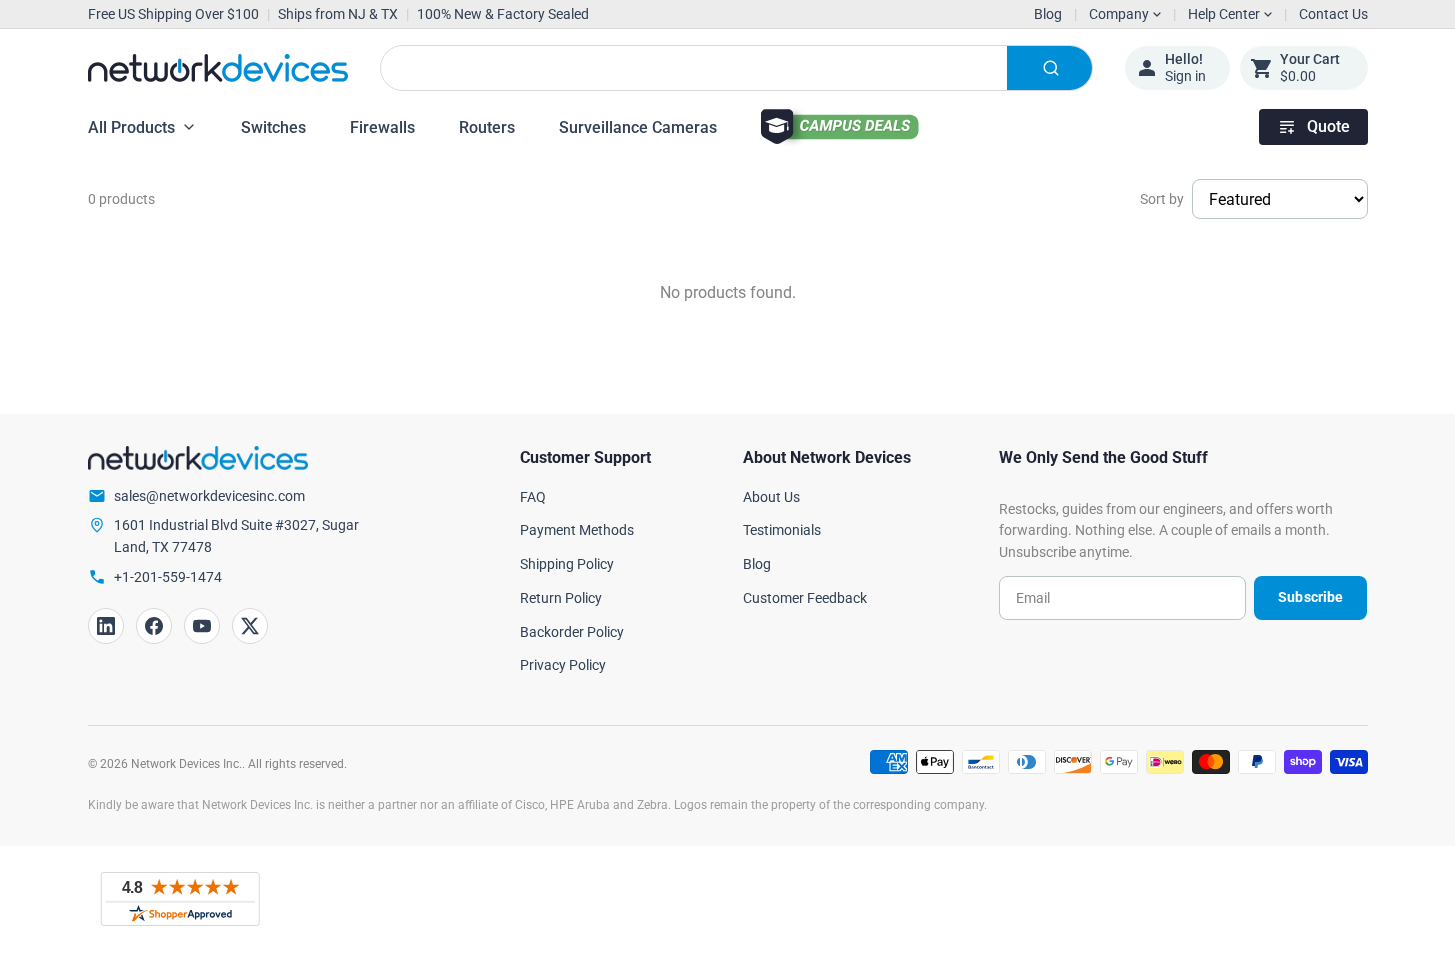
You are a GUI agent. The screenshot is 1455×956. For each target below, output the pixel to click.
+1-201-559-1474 (168, 577)
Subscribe (1310, 597)
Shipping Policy (567, 564)
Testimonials (782, 530)
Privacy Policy (563, 665)
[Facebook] (154, 626)
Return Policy (561, 598)
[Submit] (1049, 68)
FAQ (533, 497)
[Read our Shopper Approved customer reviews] (180, 899)
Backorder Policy (572, 632)
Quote (1328, 126)
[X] (250, 626)
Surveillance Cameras (638, 127)
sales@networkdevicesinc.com (209, 496)
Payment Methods (577, 530)
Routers (487, 127)
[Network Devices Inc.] (218, 68)
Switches (273, 127)
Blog (1048, 14)
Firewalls (382, 127)
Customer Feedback (805, 598)
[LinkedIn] (106, 626)
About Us (771, 497)
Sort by (1162, 199)
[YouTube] (202, 626)
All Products (131, 127)
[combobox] (736, 68)
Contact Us (1333, 14)
